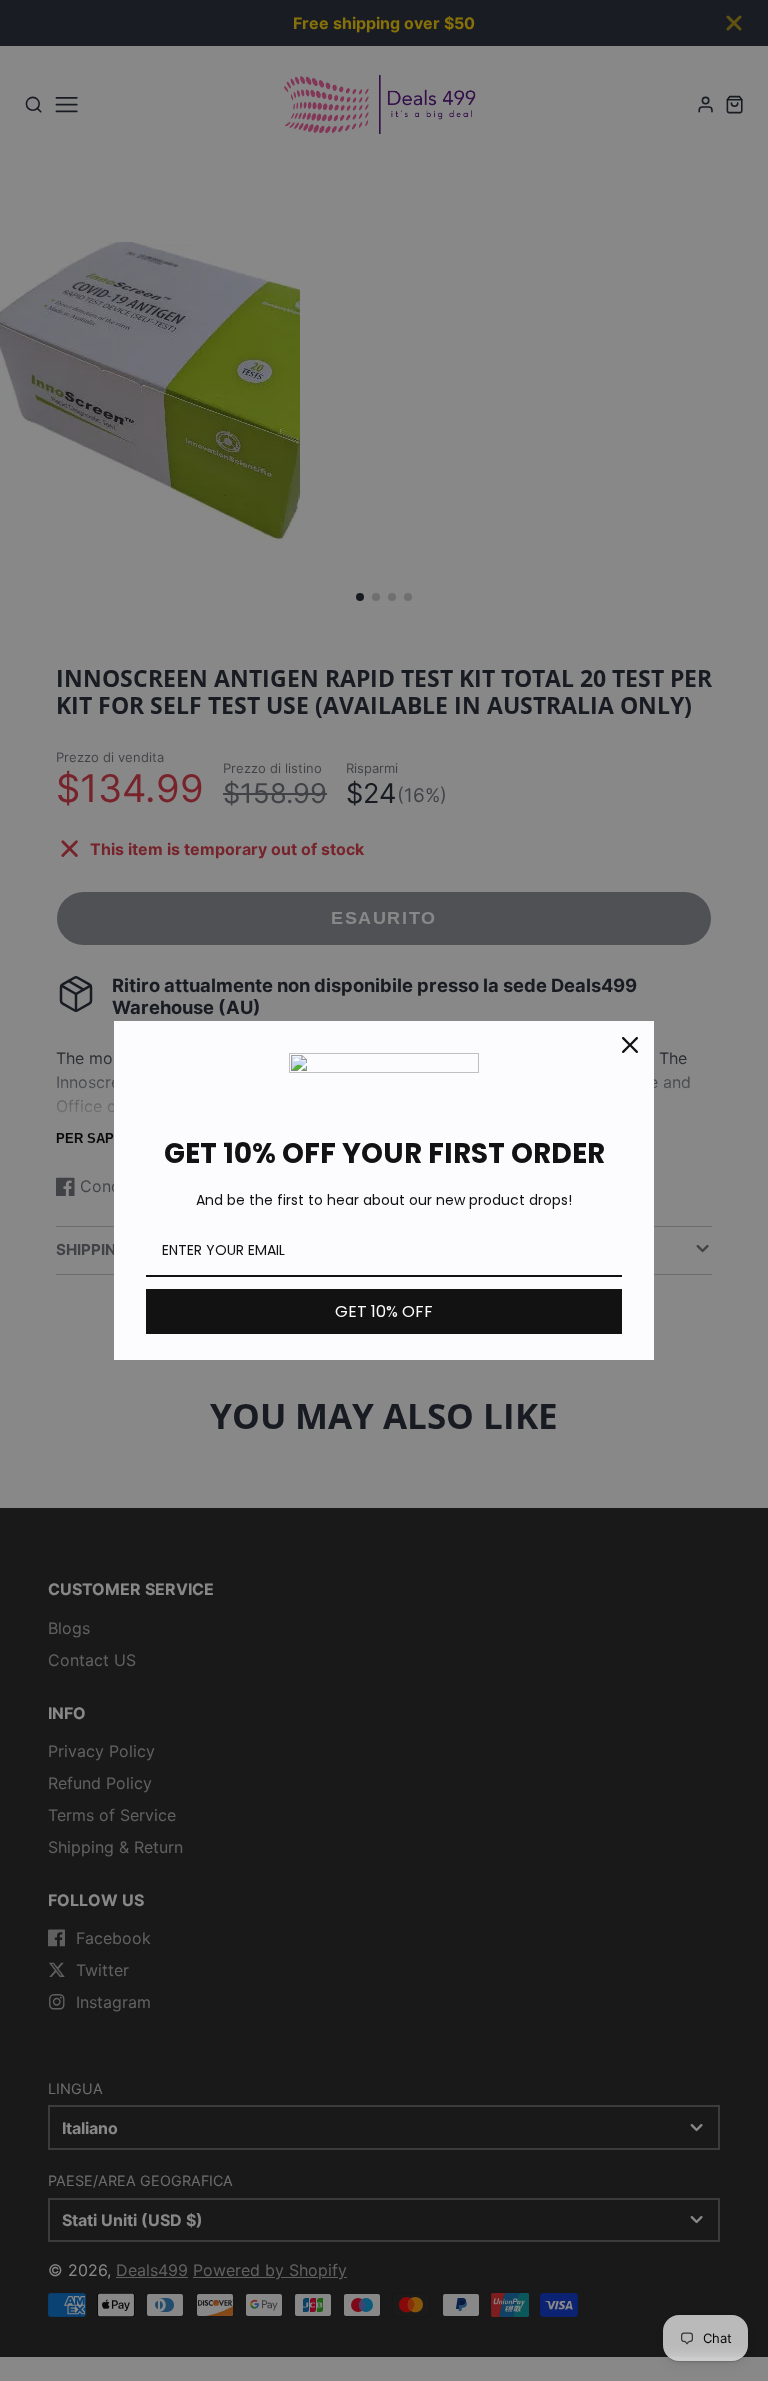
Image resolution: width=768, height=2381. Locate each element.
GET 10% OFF (384, 1311)
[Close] (630, 1045)
